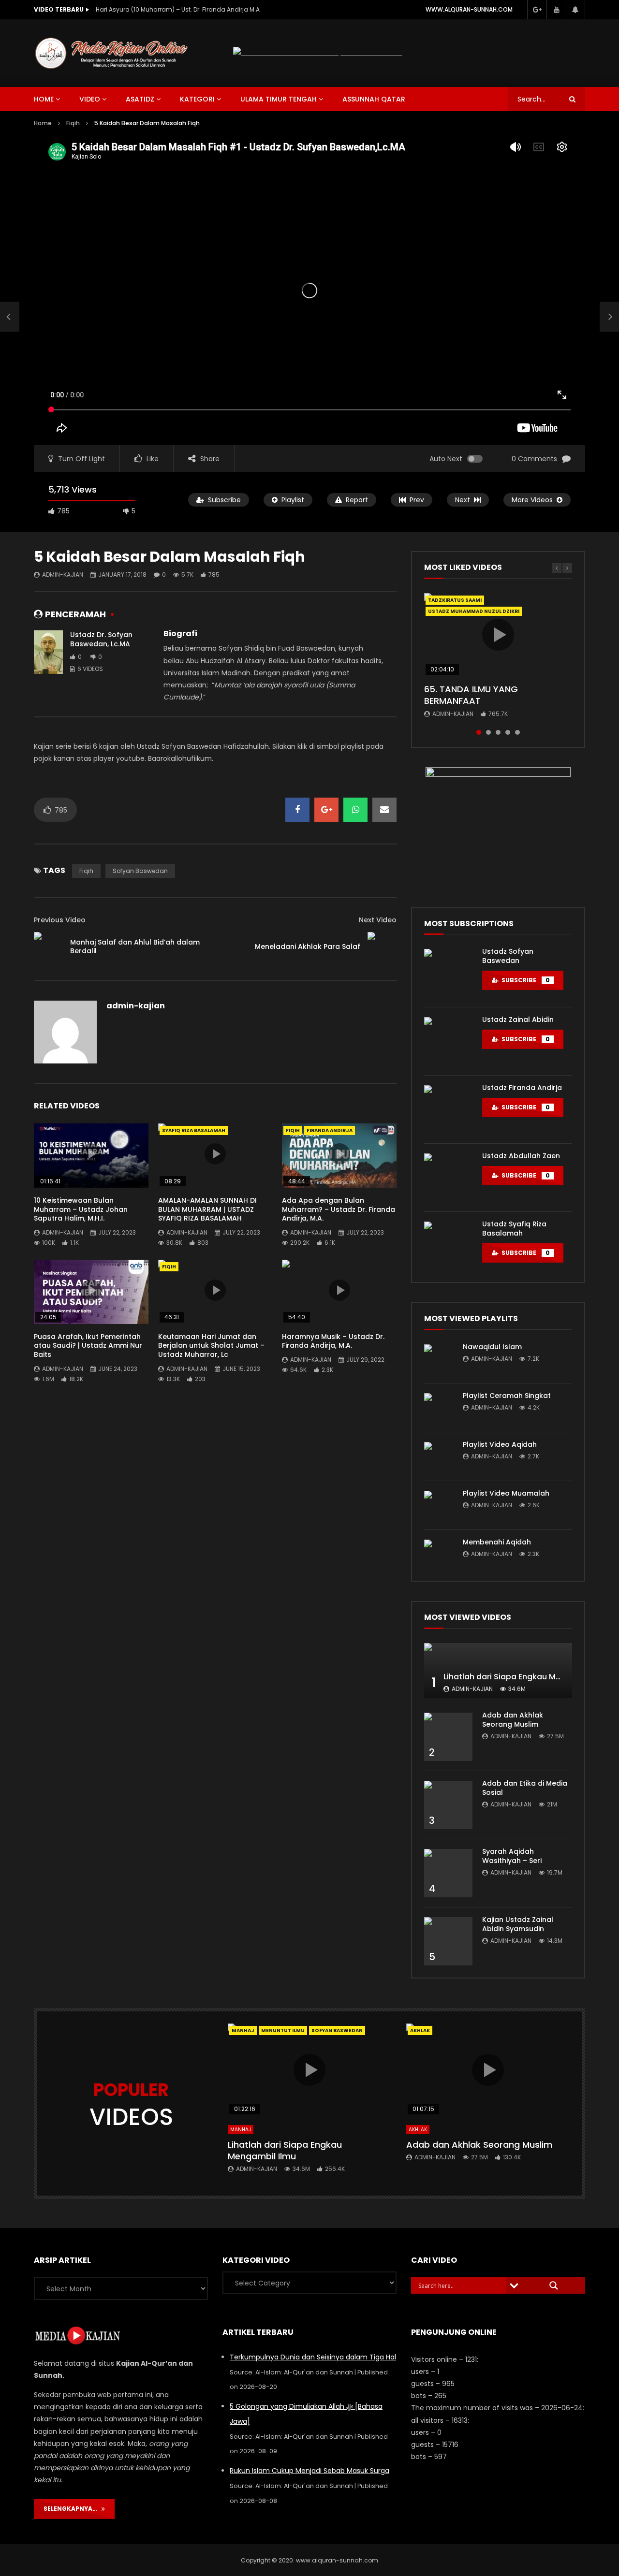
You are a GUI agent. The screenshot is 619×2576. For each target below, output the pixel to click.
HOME (44, 99)
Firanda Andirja (330, 1130)
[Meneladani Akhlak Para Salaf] (382, 946)
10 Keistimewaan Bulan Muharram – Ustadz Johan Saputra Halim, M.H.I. (192, 9)
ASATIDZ (140, 99)
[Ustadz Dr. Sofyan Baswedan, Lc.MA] (48, 652)
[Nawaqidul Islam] (439, 1359)
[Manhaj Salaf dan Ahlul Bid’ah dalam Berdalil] (10, 317)
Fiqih (73, 123)
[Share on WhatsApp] (355, 810)
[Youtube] (556, 10)
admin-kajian (63, 575)
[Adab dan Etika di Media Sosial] (448, 1805)
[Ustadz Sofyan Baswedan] (448, 973)
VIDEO (90, 99)
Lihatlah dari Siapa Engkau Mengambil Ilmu (527, 1677)
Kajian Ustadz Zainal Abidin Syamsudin (518, 1924)
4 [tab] (508, 732)
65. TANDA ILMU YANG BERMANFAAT (471, 695)
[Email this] (384, 810)
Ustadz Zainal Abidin (518, 1019)
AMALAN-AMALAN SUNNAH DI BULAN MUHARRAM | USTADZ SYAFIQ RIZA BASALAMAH (207, 1209)
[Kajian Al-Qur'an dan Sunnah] (112, 53)
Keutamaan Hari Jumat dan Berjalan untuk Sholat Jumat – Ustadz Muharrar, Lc (211, 1346)
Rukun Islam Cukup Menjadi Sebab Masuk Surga (309, 2471)
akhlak (420, 2030)
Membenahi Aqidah (497, 1542)
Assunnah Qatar (374, 99)
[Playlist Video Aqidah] (439, 1456)
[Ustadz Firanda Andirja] (448, 1109)
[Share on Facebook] (297, 810)
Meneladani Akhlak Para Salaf (308, 946)
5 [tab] (517, 732)
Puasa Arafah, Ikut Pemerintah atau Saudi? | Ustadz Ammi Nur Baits (88, 1346)
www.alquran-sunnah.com (469, 9)
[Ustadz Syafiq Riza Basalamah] (448, 1246)
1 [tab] (479, 732)
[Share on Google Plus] (326, 810)
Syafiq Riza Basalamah (194, 1130)
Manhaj (243, 2030)
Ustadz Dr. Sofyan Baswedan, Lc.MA (101, 639)
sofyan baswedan (140, 871)
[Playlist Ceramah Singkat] (439, 1408)
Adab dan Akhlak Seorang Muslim (513, 1720)
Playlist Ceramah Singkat (507, 1396)
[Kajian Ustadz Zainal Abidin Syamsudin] (448, 1941)
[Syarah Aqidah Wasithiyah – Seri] (448, 1873)
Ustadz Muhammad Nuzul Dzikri (474, 611)
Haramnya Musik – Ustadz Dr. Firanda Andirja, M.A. (333, 1341)
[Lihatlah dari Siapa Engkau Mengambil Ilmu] (498, 1671)
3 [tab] (498, 732)
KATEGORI (197, 99)
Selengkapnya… (73, 2509)
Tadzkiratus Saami (455, 600)
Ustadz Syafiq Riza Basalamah (514, 1229)
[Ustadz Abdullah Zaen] (448, 1178)
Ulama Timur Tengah (279, 99)
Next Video (378, 920)
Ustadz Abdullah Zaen (521, 1156)
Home (43, 123)
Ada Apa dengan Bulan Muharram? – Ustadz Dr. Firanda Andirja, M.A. (339, 1209)
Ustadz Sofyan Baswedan (508, 956)
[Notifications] (575, 10)
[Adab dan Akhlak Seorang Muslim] (448, 1737)
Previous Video (60, 920)
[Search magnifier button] (554, 2285)
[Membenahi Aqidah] (439, 1554)
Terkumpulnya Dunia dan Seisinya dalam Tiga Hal (313, 2357)
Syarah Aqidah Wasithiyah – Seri (512, 1856)
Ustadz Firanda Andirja (522, 1088)
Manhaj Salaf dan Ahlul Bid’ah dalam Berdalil (135, 947)
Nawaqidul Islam (492, 1347)
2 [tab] (488, 732)
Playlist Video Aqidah (500, 1444)
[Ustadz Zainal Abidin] (448, 1041)
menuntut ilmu (283, 2030)
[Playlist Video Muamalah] (439, 1505)
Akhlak (418, 2130)
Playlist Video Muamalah (506, 1493)
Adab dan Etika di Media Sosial (525, 1788)
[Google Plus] (537, 10)
